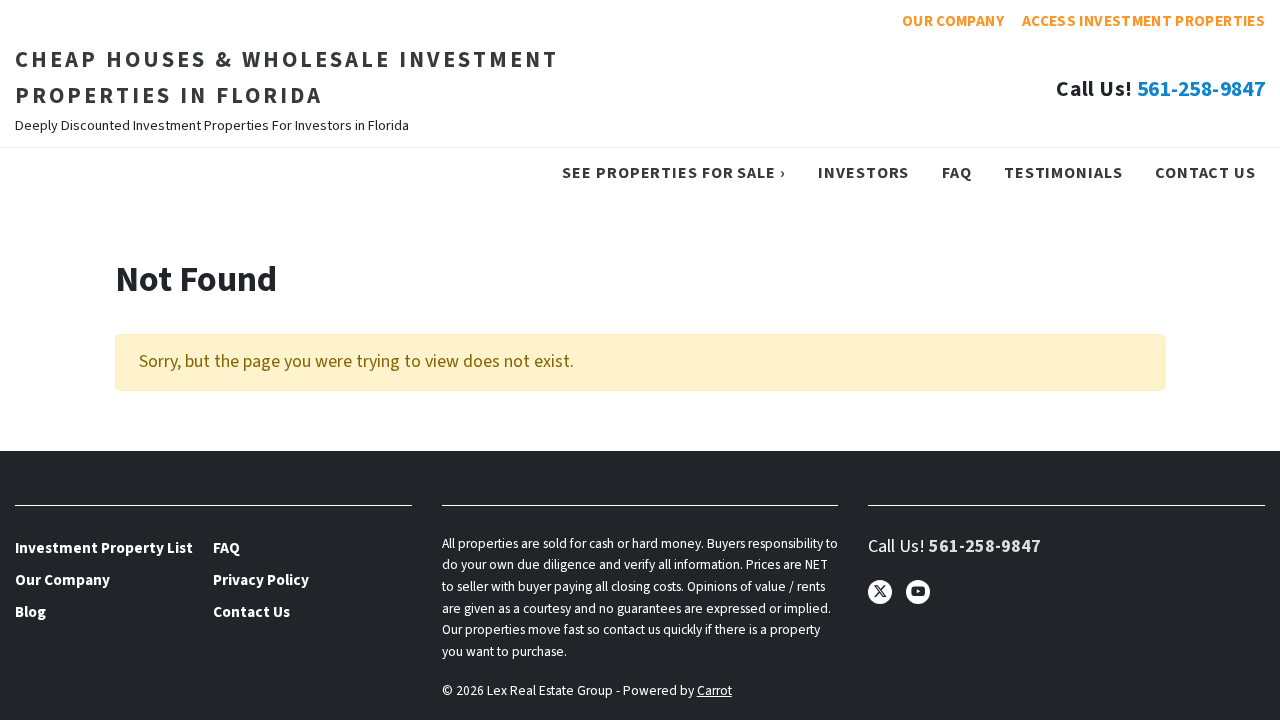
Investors (863, 172)
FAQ (957, 172)
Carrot (714, 690)
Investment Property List (104, 548)
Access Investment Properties (1143, 21)
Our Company (953, 21)
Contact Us (1205, 172)
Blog (30, 612)
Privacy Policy (261, 580)
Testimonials (1063, 172)
